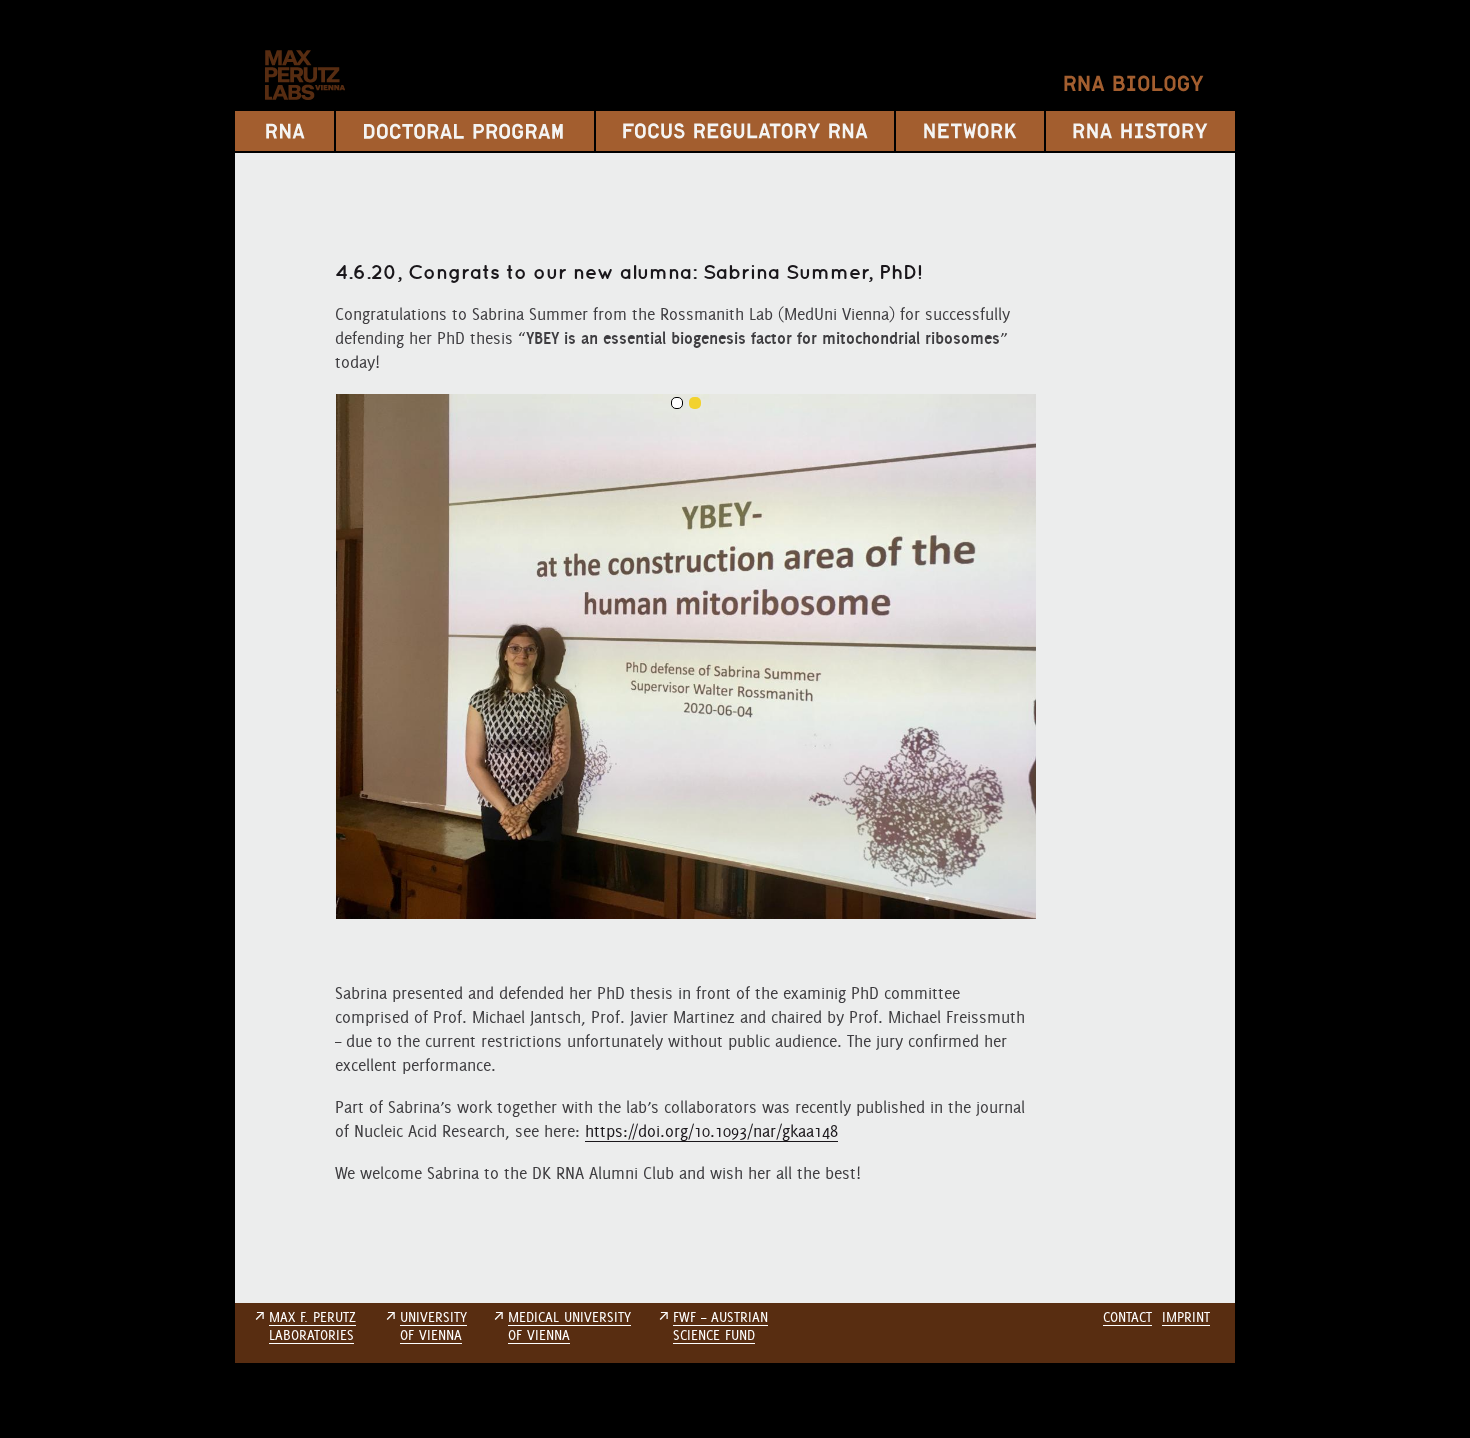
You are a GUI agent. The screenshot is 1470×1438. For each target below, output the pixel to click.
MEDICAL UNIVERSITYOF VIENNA (569, 1326)
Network (970, 131)
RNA (284, 131)
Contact (1127, 1317)
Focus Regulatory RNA (745, 131)
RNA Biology (1134, 83)
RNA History (1140, 131)
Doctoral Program (465, 131)
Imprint (1186, 1317)
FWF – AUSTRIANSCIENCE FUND (720, 1326)
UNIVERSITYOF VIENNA (433, 1326)
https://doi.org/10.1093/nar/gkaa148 (711, 1131)
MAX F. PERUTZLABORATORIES (312, 1326)
